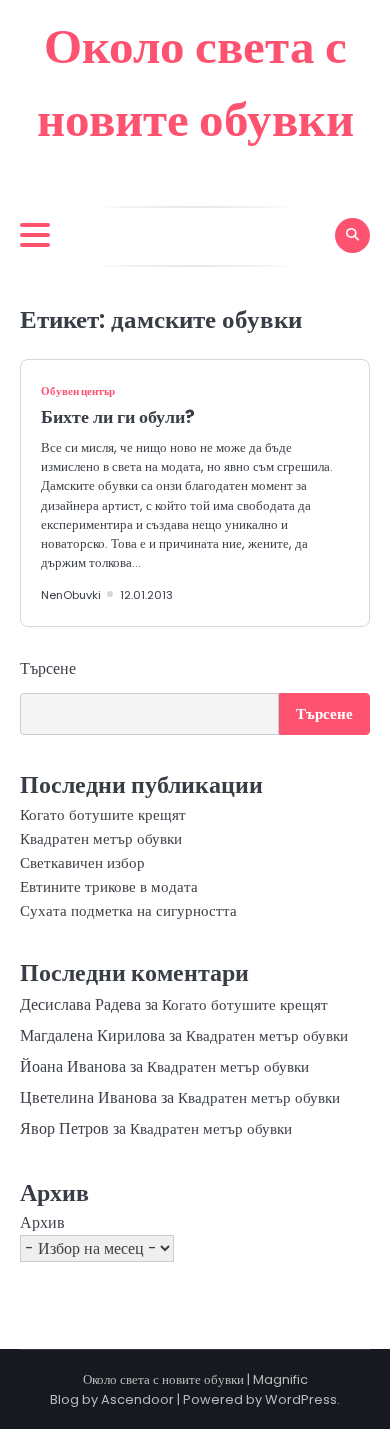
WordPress (301, 1399)
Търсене (48, 668)
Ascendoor (137, 1399)
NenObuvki (71, 595)
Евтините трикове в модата (109, 886)
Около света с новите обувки (163, 1379)
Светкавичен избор (82, 862)
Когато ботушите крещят (103, 814)
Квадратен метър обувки (101, 838)
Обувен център (78, 391)
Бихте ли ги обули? (118, 416)
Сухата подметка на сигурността (128, 910)
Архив (42, 1222)
